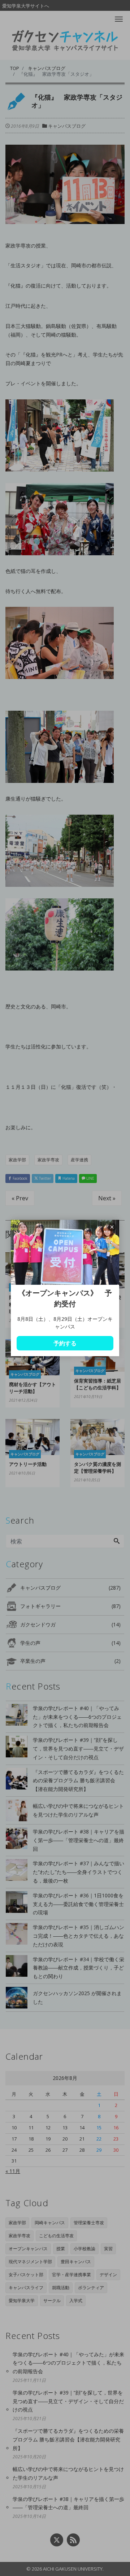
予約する (65, 1343)
